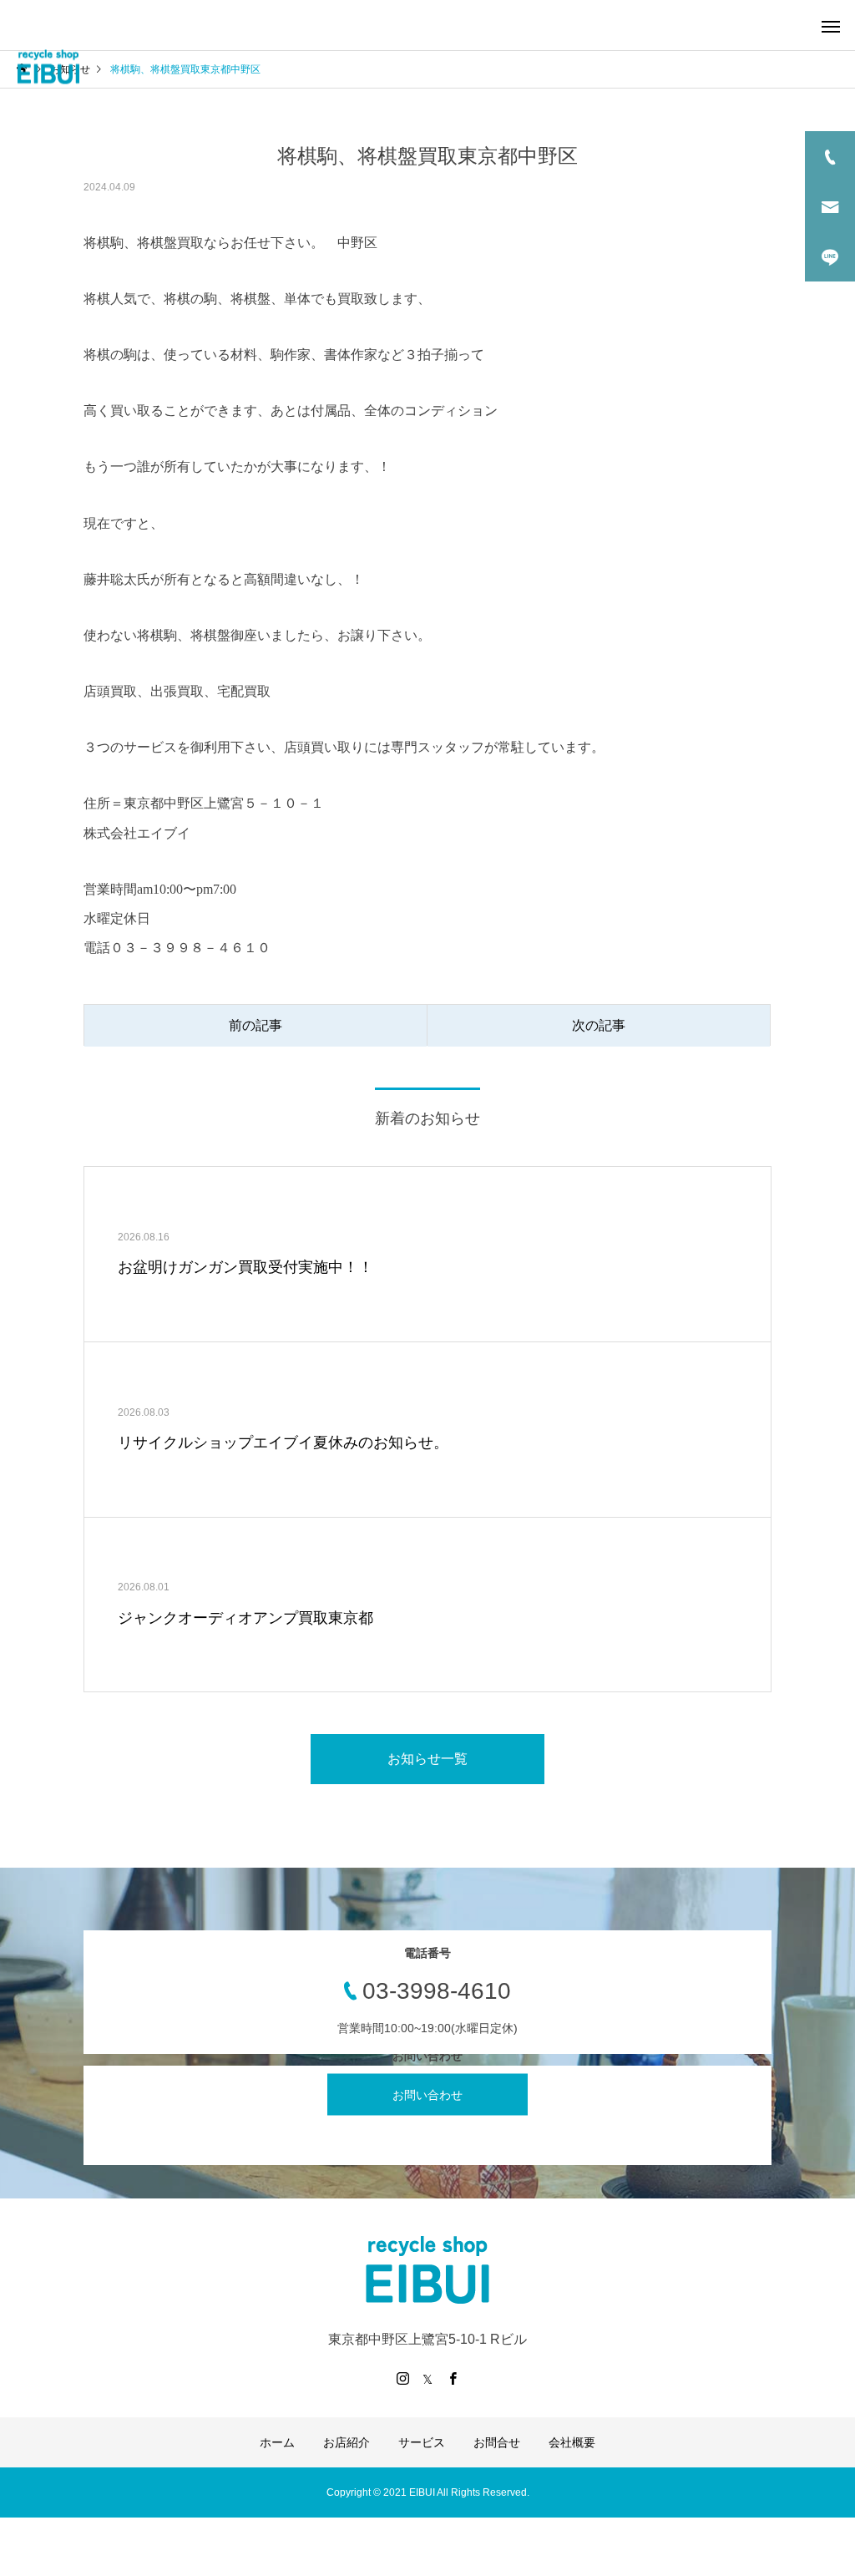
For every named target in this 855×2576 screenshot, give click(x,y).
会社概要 (572, 2442)
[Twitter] (427, 2378)
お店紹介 (347, 2442)
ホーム (277, 2442)
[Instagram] (402, 2378)
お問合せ (497, 2442)
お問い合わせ (427, 2094)
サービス (422, 2442)
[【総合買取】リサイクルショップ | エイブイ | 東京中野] (48, 67)
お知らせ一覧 (427, 1759)
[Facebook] (453, 2378)
